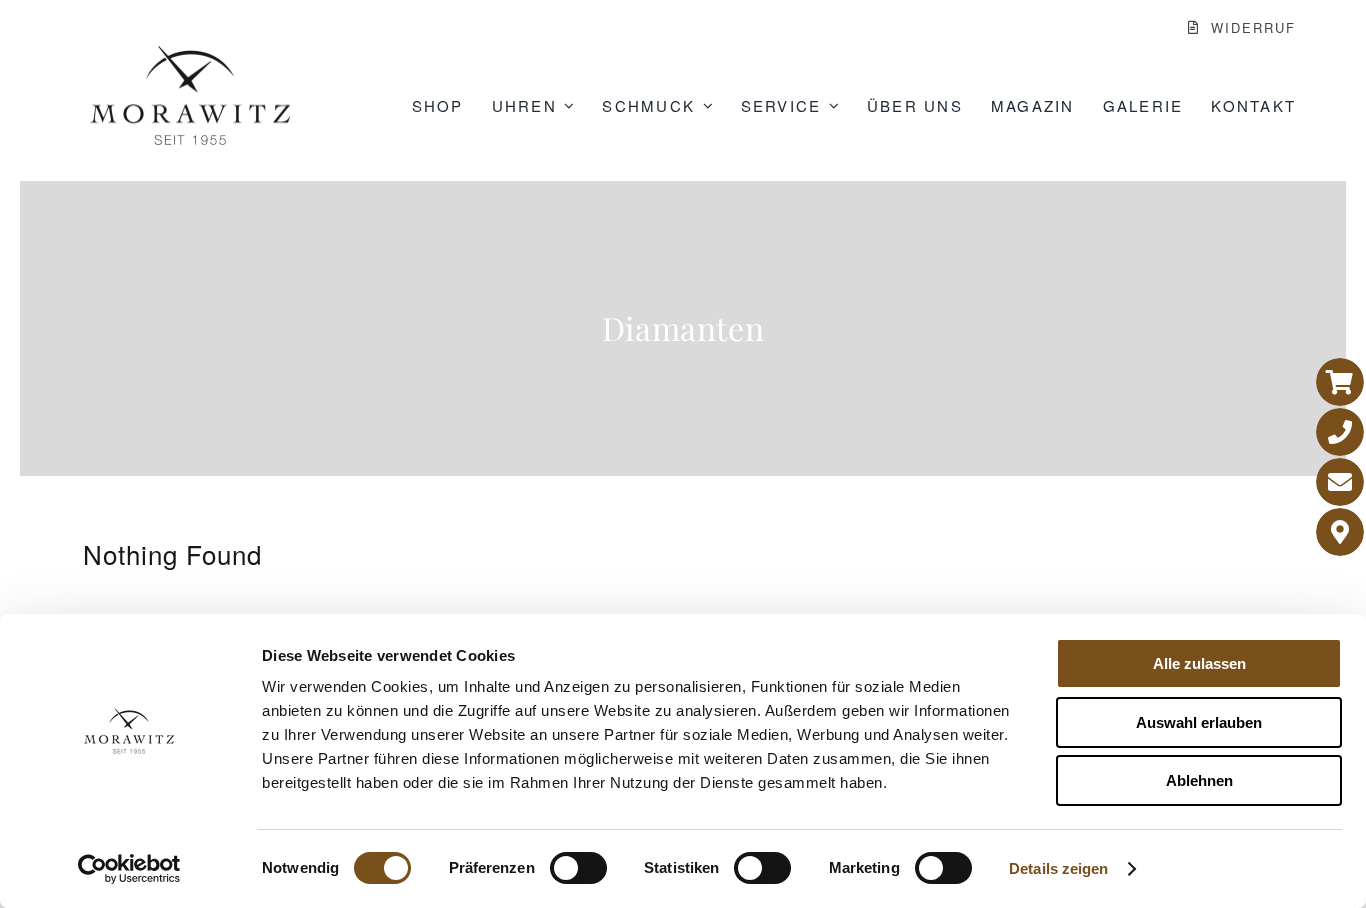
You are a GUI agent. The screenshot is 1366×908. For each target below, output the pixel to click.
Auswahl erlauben (1199, 722)
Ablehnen (1199, 780)
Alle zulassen (1199, 663)
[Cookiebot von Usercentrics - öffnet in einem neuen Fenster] (129, 869)
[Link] (1340, 382)
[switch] (578, 868)
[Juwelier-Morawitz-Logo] (190, 54)
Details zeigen (1058, 868)
